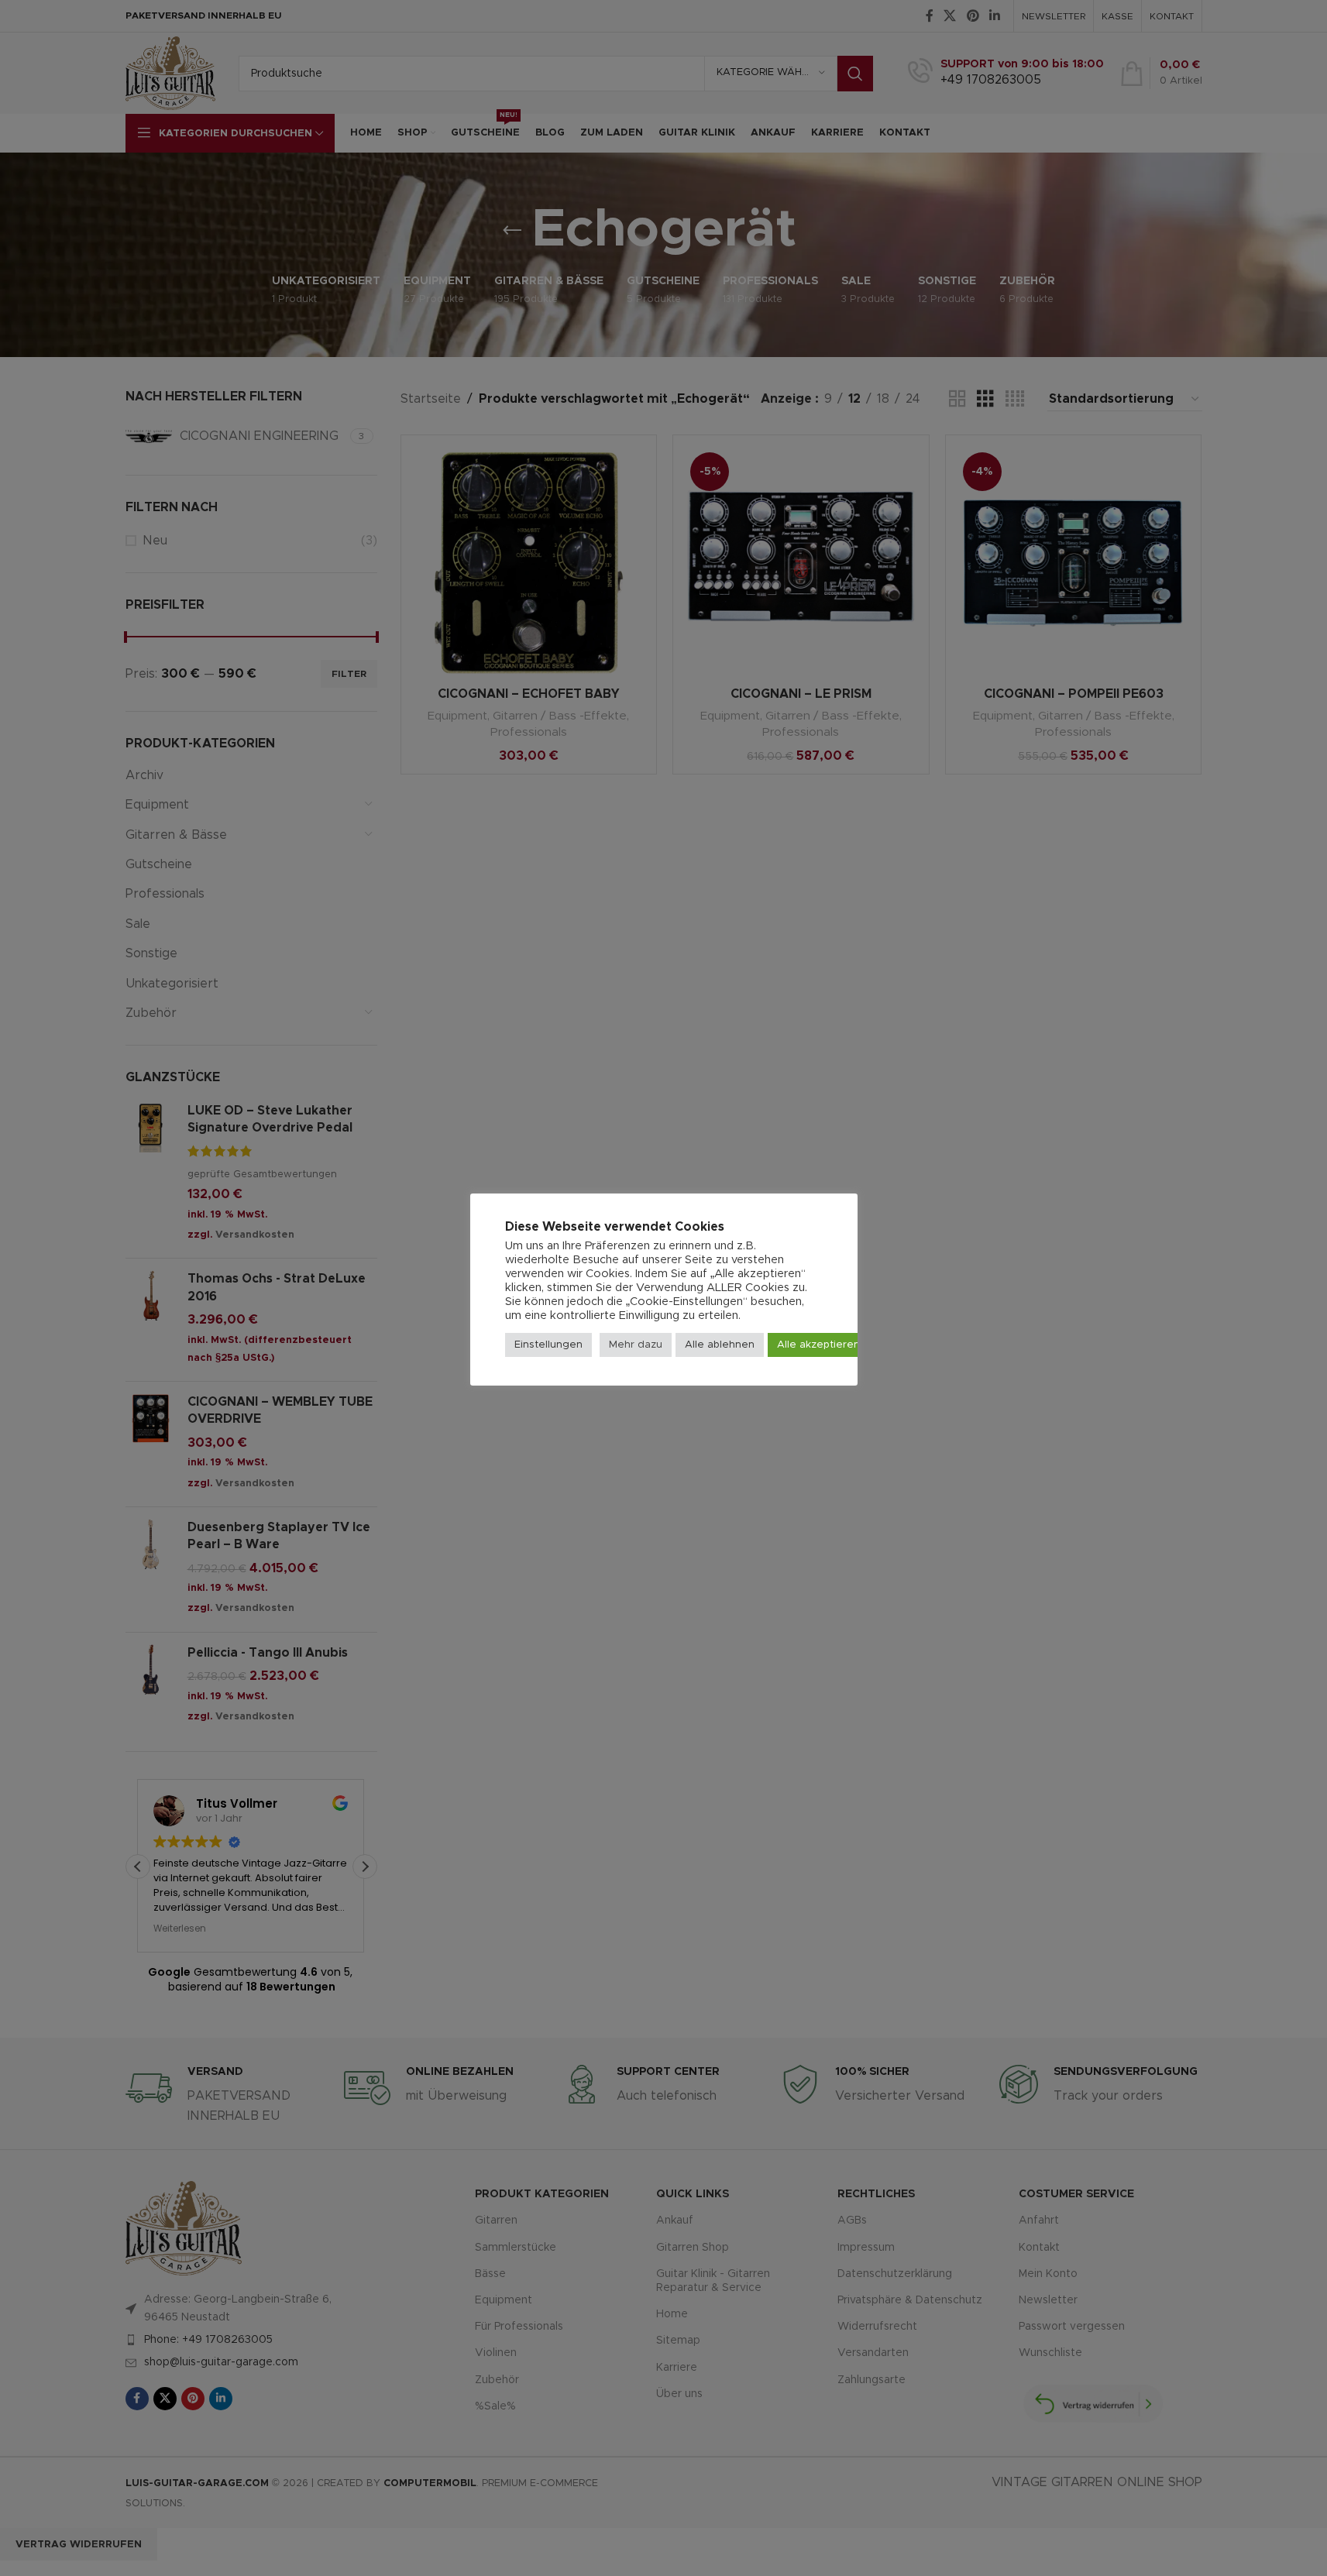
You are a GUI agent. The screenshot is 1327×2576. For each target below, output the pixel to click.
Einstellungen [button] (548, 1345)
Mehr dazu (636, 1345)
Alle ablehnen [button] (720, 1345)
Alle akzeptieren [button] (818, 1345)
